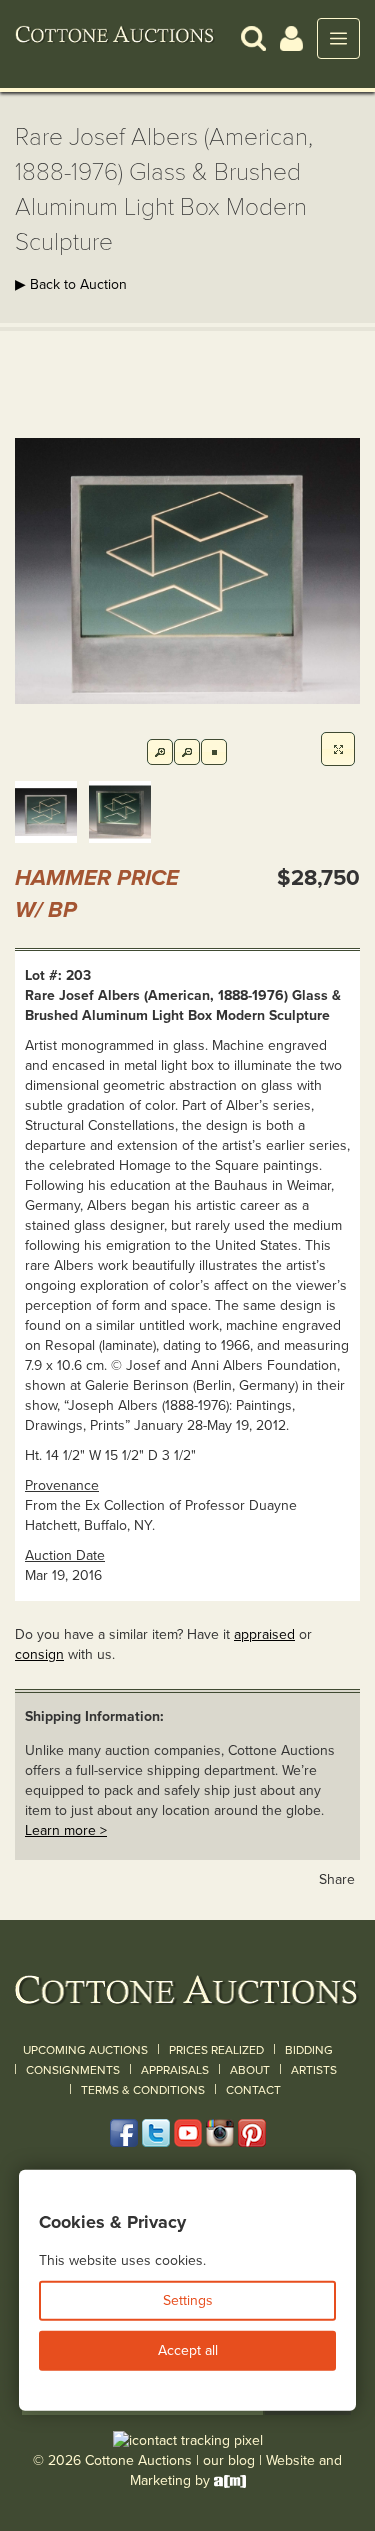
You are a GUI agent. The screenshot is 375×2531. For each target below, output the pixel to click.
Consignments (73, 2070)
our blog (229, 2460)
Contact (253, 2090)
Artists (314, 2070)
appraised (264, 1634)
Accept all (188, 2350)
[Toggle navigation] (338, 38)
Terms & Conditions (143, 2090)
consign (39, 1654)
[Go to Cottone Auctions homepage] (115, 38)
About (250, 2070)
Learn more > (66, 1830)
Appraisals (175, 2070)
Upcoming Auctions (85, 2050)
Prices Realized (216, 2050)
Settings (188, 2300)
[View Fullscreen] (338, 749)
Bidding (309, 2050)
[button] (253, 37)
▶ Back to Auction (71, 284)
